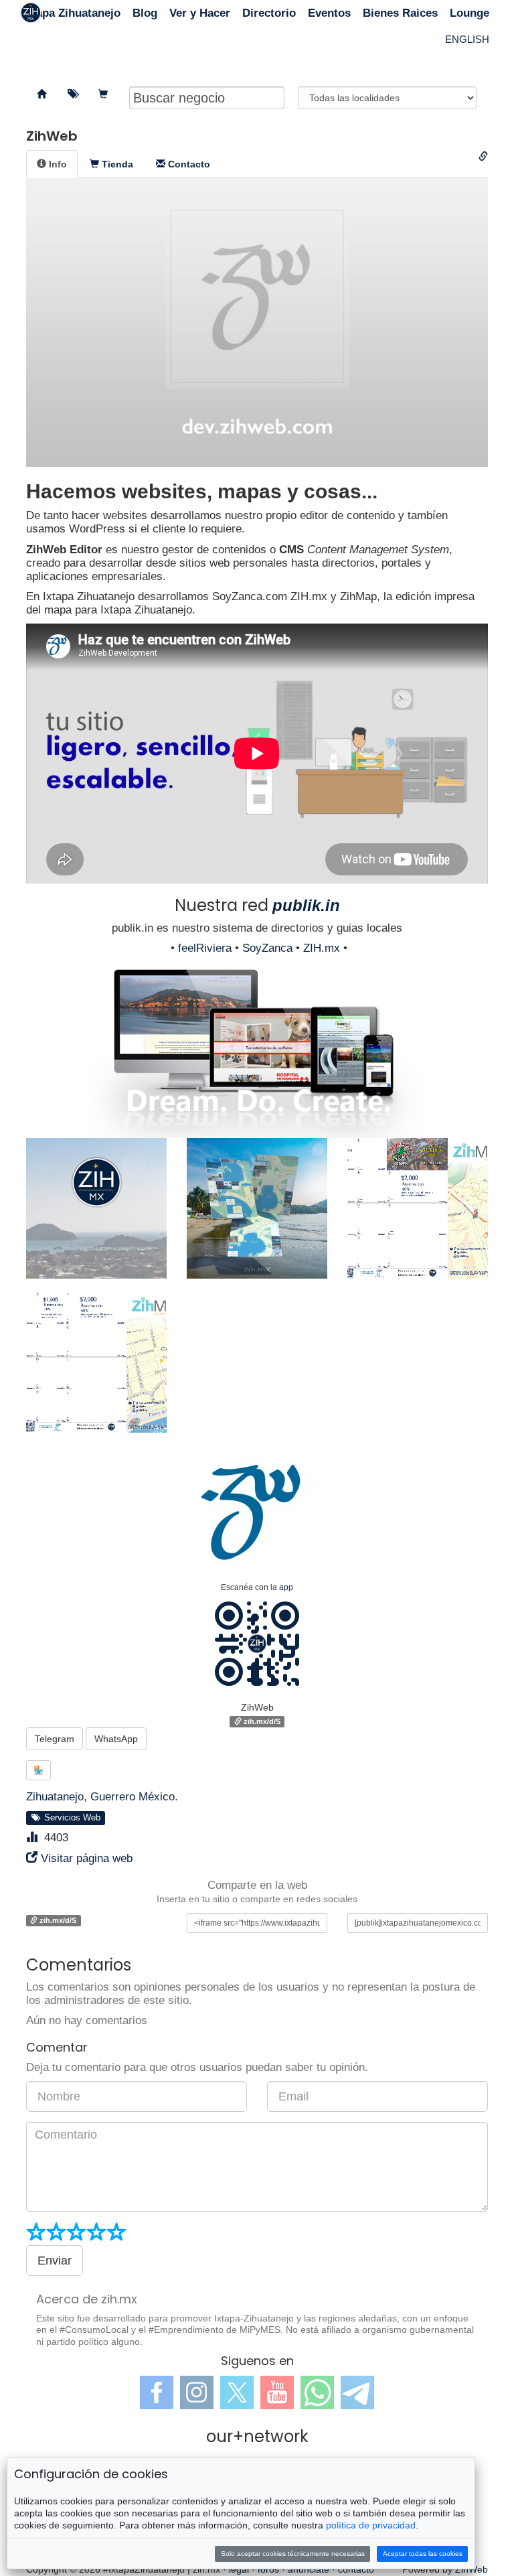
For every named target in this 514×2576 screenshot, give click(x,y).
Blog (145, 13)
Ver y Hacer (200, 13)
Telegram (55, 1739)
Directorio (269, 13)
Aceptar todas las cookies (423, 2554)
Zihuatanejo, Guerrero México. (102, 1797)
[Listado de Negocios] (41, 94)
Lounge (469, 13)
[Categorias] (72, 94)
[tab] (52, 164)
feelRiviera (205, 948)
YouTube (277, 2392)
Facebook (157, 2392)
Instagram (197, 2392)
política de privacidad (371, 2525)
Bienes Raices (400, 13)
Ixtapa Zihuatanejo (72, 13)
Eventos (329, 13)
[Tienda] (103, 94)
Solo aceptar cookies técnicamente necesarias (293, 2554)
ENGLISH (467, 39)
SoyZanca (267, 948)
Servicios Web (70, 1818)
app (286, 1587)
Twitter (237, 2392)
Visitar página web (87, 1858)
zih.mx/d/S (261, 1721)
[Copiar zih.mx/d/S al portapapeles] (483, 157)
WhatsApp (116, 1739)
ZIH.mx (322, 948)
